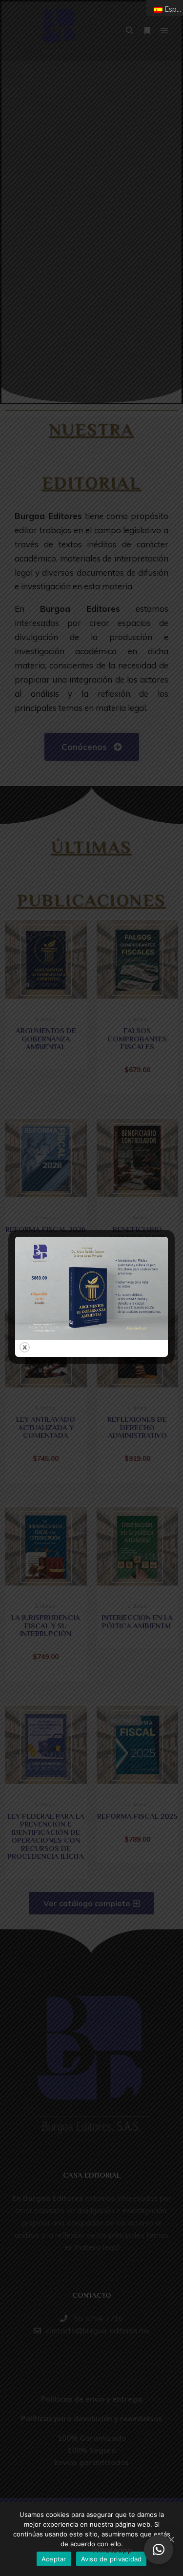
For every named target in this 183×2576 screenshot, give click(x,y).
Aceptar (54, 2559)
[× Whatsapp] (159, 2550)
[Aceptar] (171, 2539)
